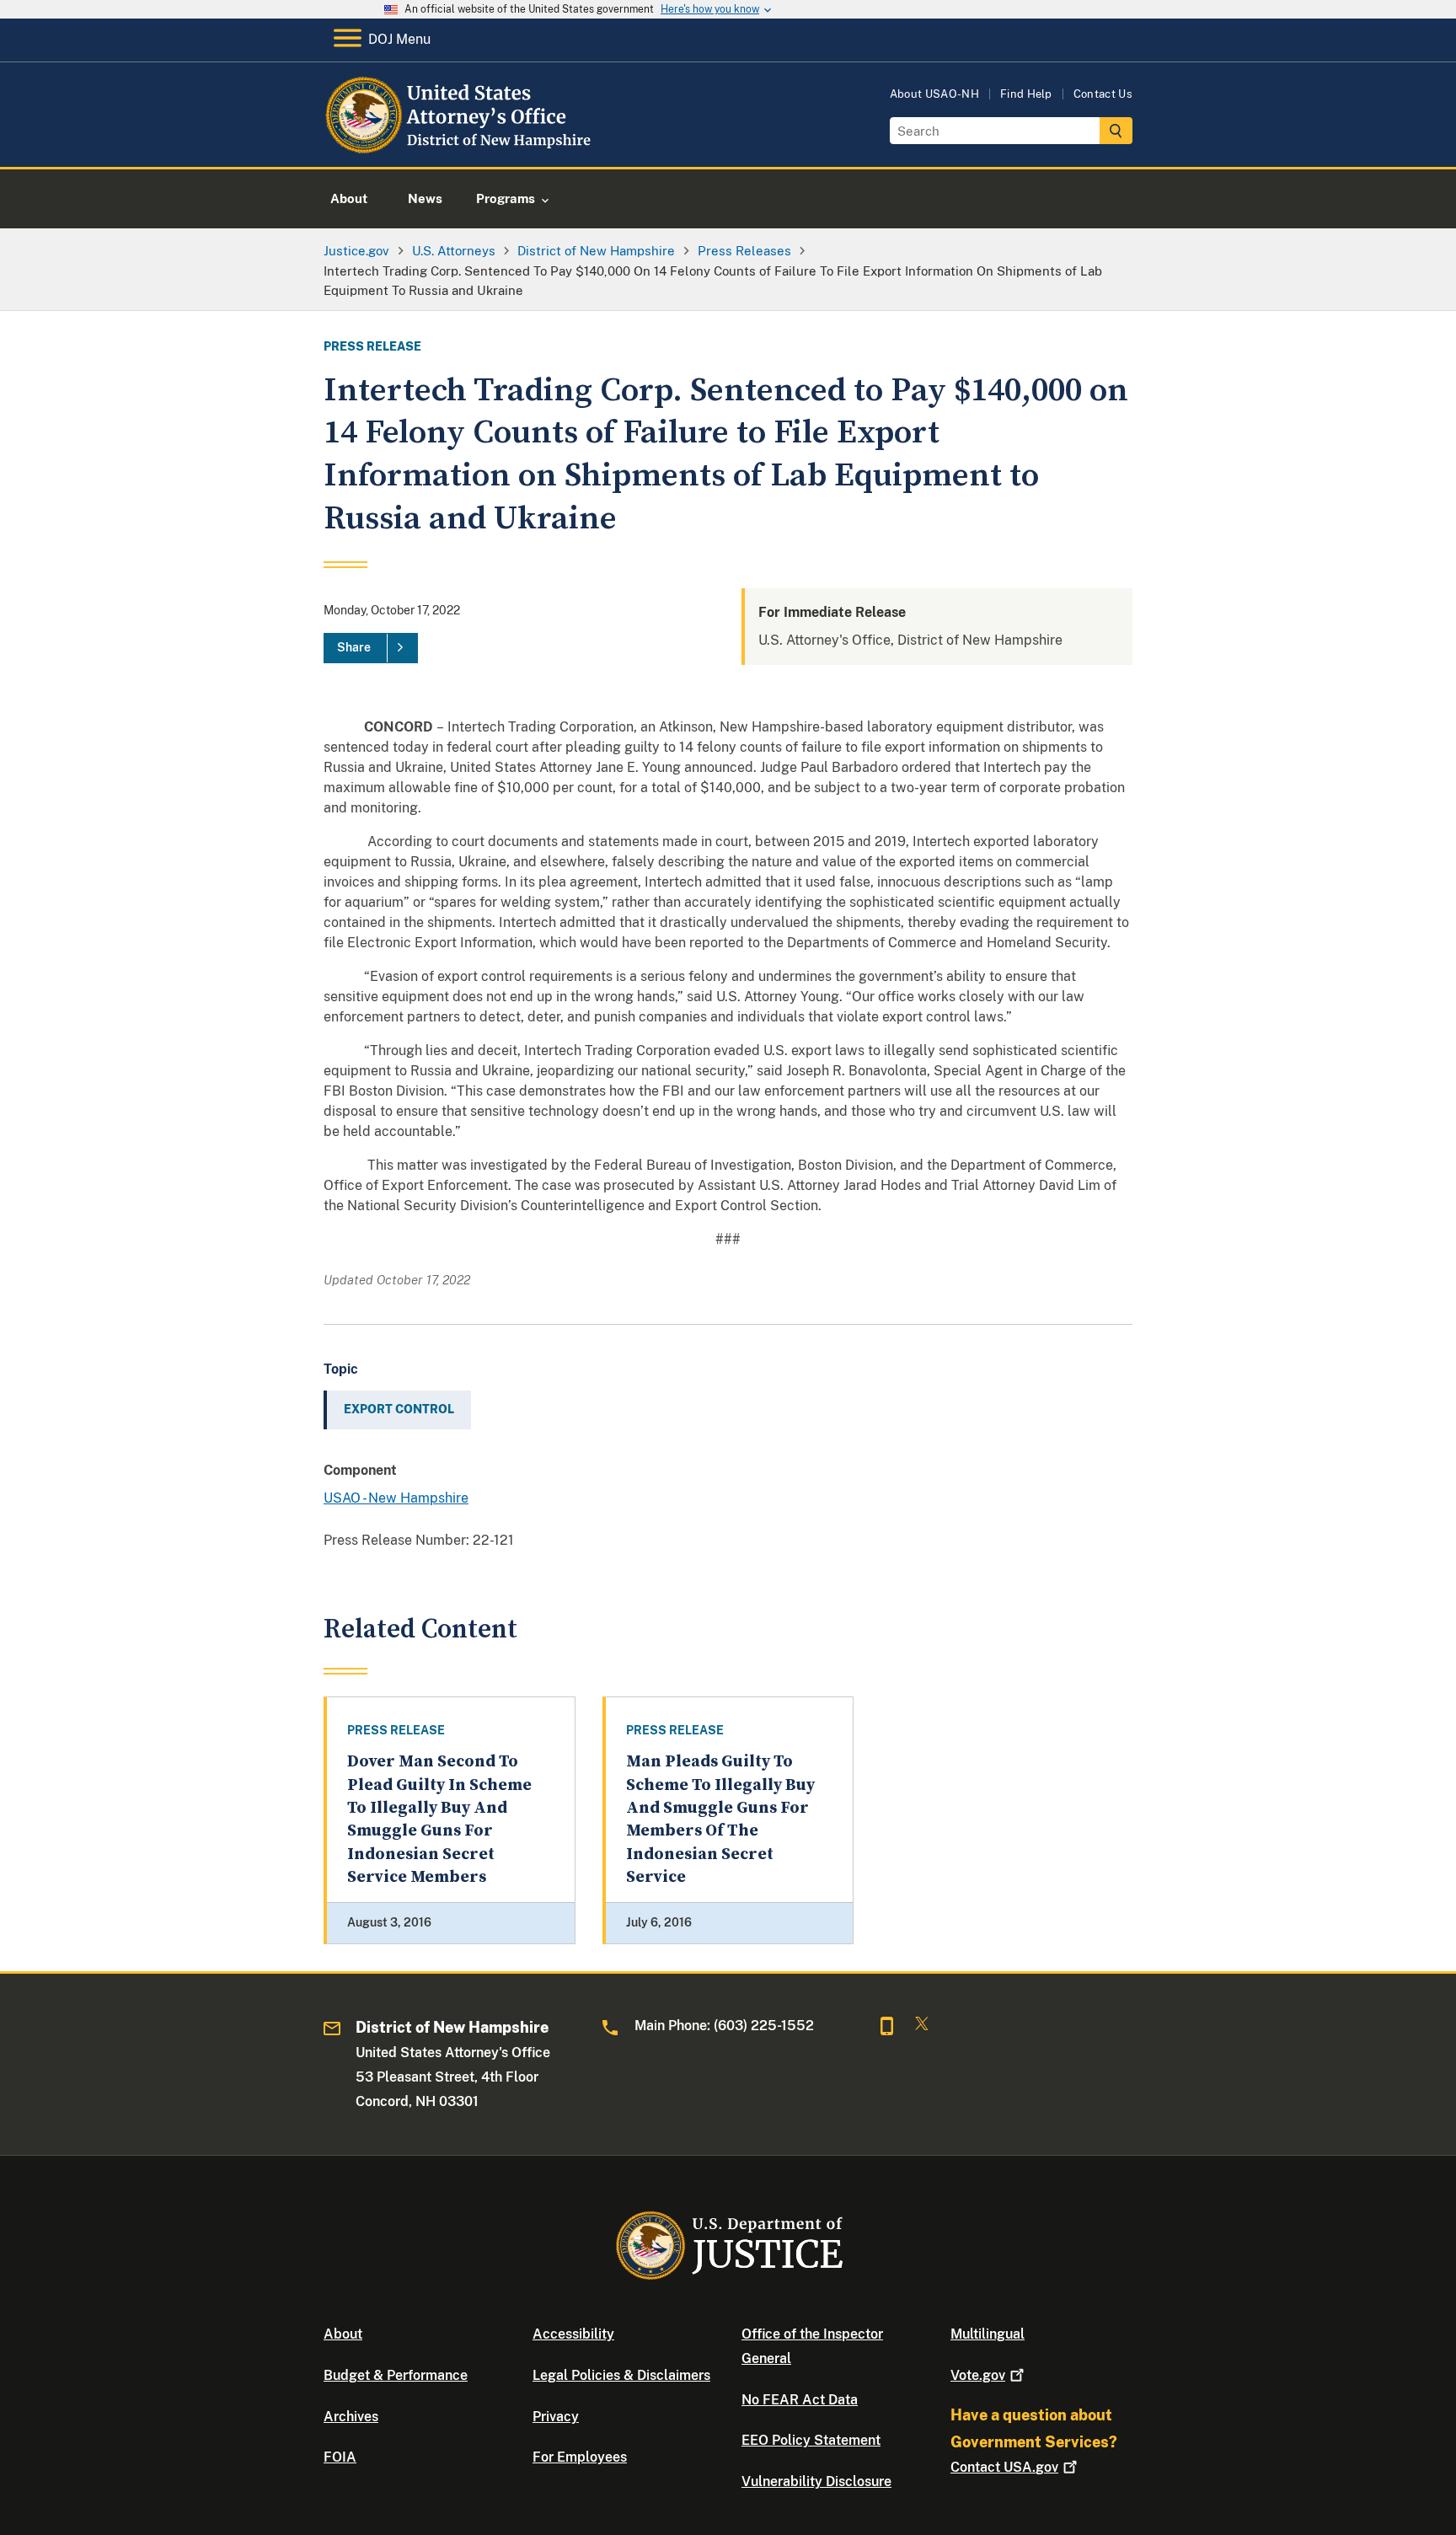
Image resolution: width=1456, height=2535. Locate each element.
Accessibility (573, 2334)
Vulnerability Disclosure (816, 2481)
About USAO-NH (934, 94)
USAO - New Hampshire (396, 1498)
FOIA (340, 2457)
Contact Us (1103, 94)
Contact (1004, 2467)
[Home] (460, 147)
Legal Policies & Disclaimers (621, 2375)
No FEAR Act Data (800, 2400)
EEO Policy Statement (811, 2440)
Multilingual (988, 2334)
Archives (351, 2417)
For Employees (580, 2457)
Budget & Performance (396, 2375)
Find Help (1026, 94)
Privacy (556, 2417)
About (343, 2334)
